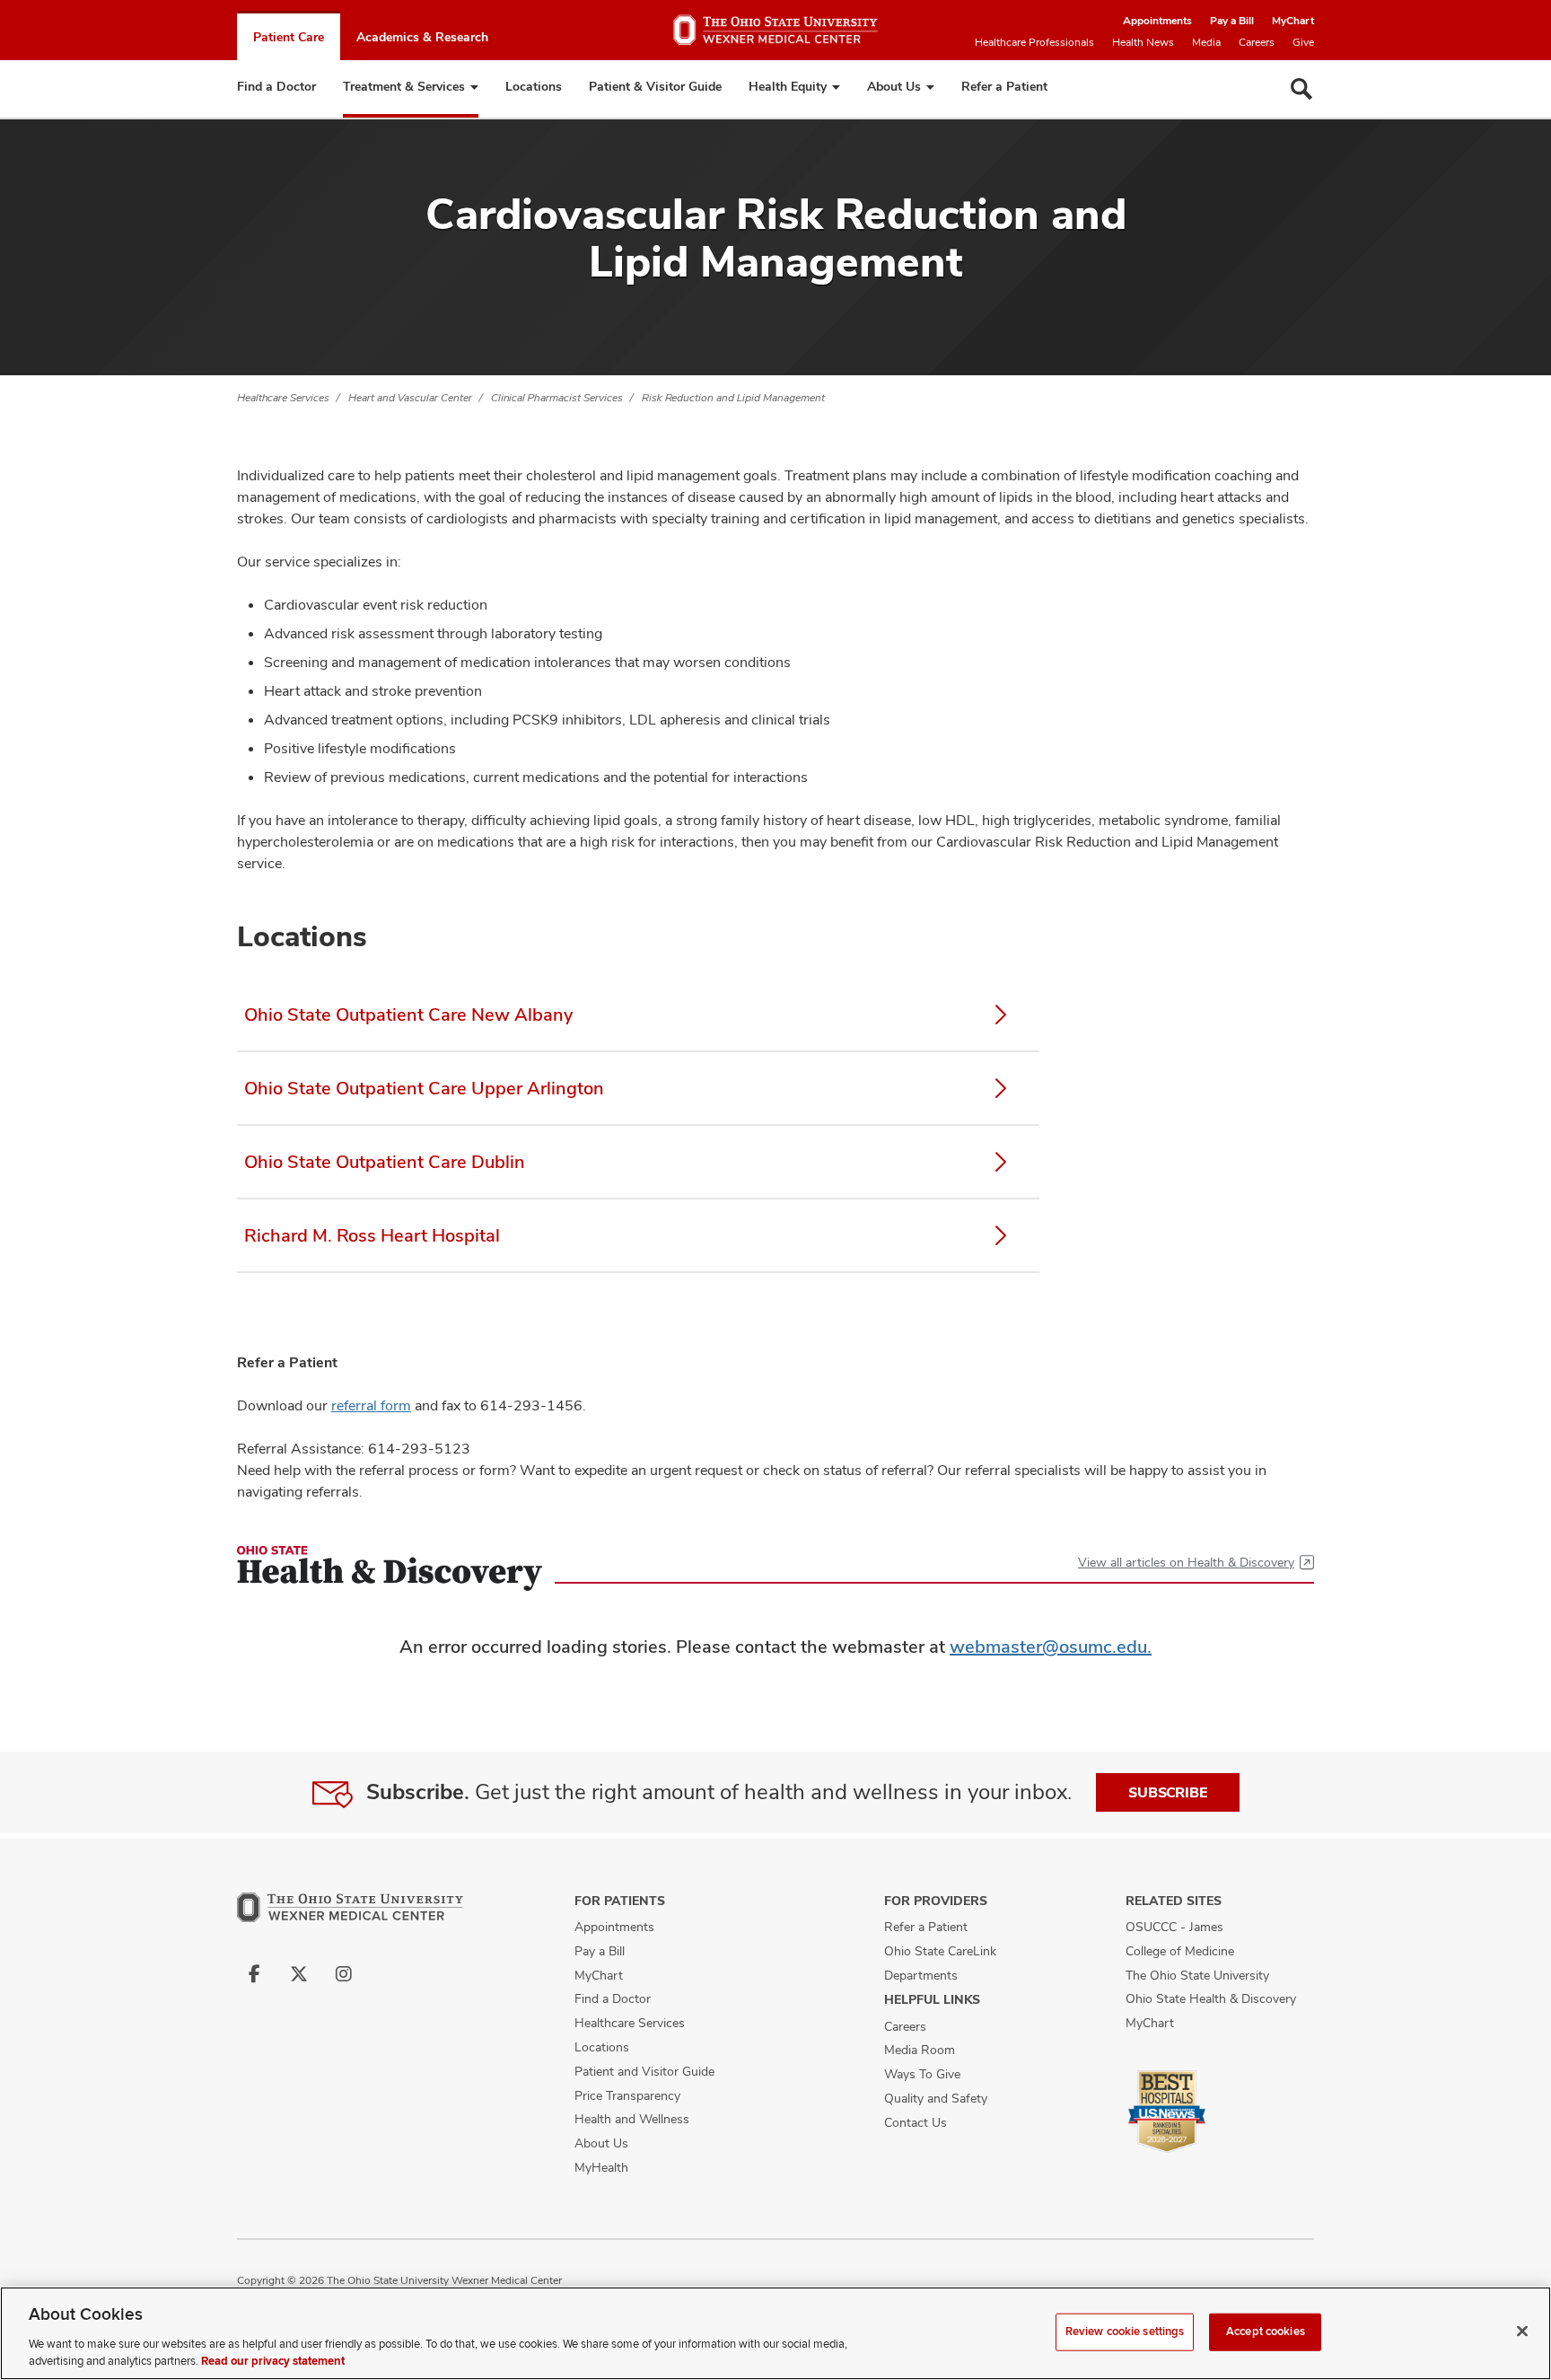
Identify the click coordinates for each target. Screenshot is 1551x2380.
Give (1303, 42)
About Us (894, 86)
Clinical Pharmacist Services (557, 398)
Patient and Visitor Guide (644, 2071)
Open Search (1301, 89)
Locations (534, 86)
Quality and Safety (936, 2098)
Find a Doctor (276, 86)
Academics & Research (422, 37)
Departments (921, 1975)
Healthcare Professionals (1034, 42)
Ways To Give (922, 2074)
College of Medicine (1180, 1951)
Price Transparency (627, 2095)
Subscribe (1168, 1792)
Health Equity (788, 86)
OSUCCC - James (1174, 1927)
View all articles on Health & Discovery (1186, 1562)
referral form (371, 1405)
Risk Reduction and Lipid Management (733, 398)
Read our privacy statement (273, 2361)
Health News (1143, 42)
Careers (1257, 42)
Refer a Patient (1004, 86)
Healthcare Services (283, 398)
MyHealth (601, 2167)
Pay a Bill (1232, 21)
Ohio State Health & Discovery (1211, 1998)
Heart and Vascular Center (410, 398)
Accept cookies (1266, 2332)
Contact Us (916, 2122)
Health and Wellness (632, 2119)
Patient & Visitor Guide (655, 86)
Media (1206, 42)
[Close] (1522, 2332)
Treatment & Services (404, 86)
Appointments (1157, 21)
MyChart (1293, 21)
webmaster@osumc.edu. (1051, 1647)
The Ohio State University (1197, 1975)
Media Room (920, 2050)
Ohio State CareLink (940, 1951)
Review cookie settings (1125, 2332)
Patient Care (289, 37)
